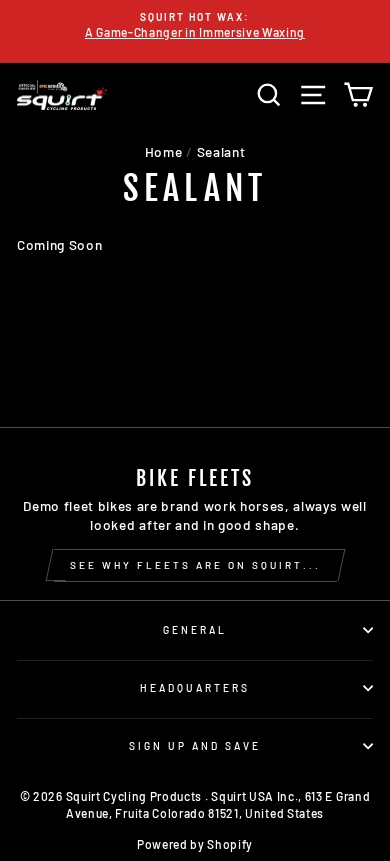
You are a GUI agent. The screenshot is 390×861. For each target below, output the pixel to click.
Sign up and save (195, 746)
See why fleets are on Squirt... (195, 565)
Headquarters (195, 688)
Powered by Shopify (195, 844)
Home (164, 151)
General (195, 630)
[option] (195, 25)
